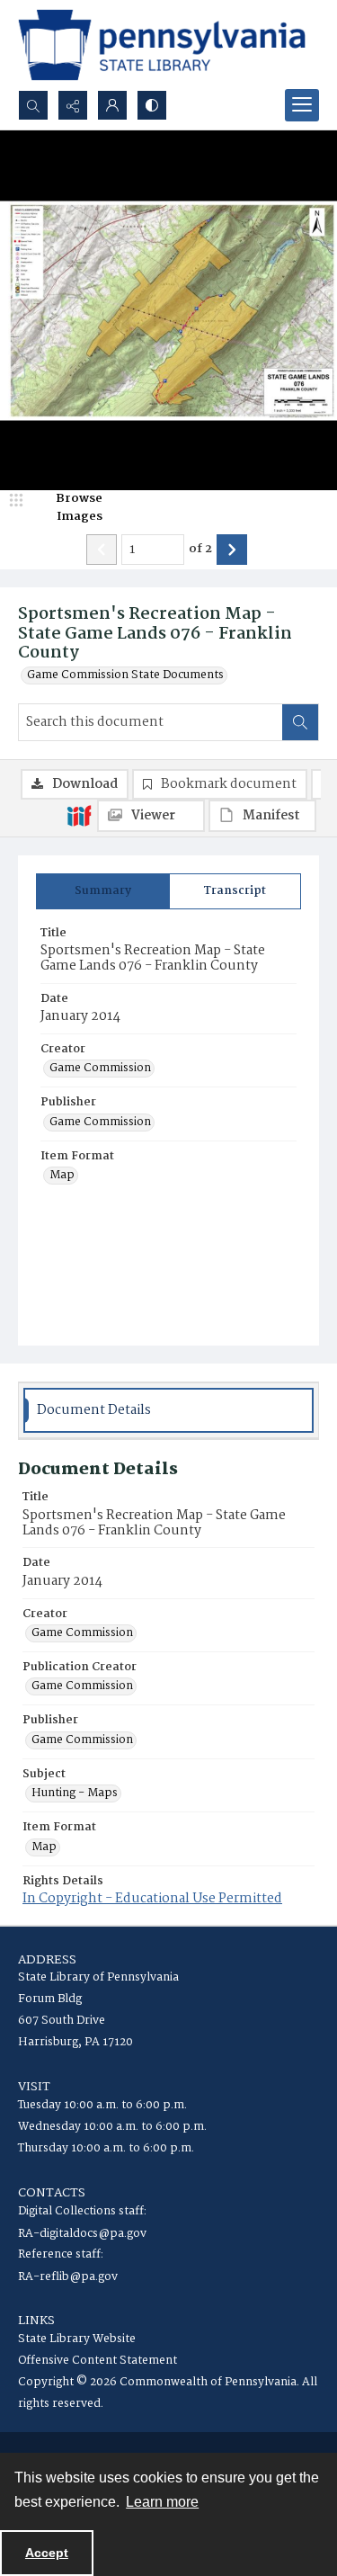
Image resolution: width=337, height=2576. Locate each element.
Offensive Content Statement (98, 2361)
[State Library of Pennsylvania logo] (162, 45)
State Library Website (77, 2339)
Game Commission (100, 1069)
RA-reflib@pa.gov (68, 2277)
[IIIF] (79, 815)
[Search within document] (300, 722)
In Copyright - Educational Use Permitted (152, 1899)
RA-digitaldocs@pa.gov (82, 2234)
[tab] (103, 891)
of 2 (200, 550)
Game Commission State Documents (125, 675)
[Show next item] (232, 550)
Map (62, 1176)
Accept (47, 2553)
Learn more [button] (162, 2502)
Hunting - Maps (75, 1793)
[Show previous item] (102, 550)
